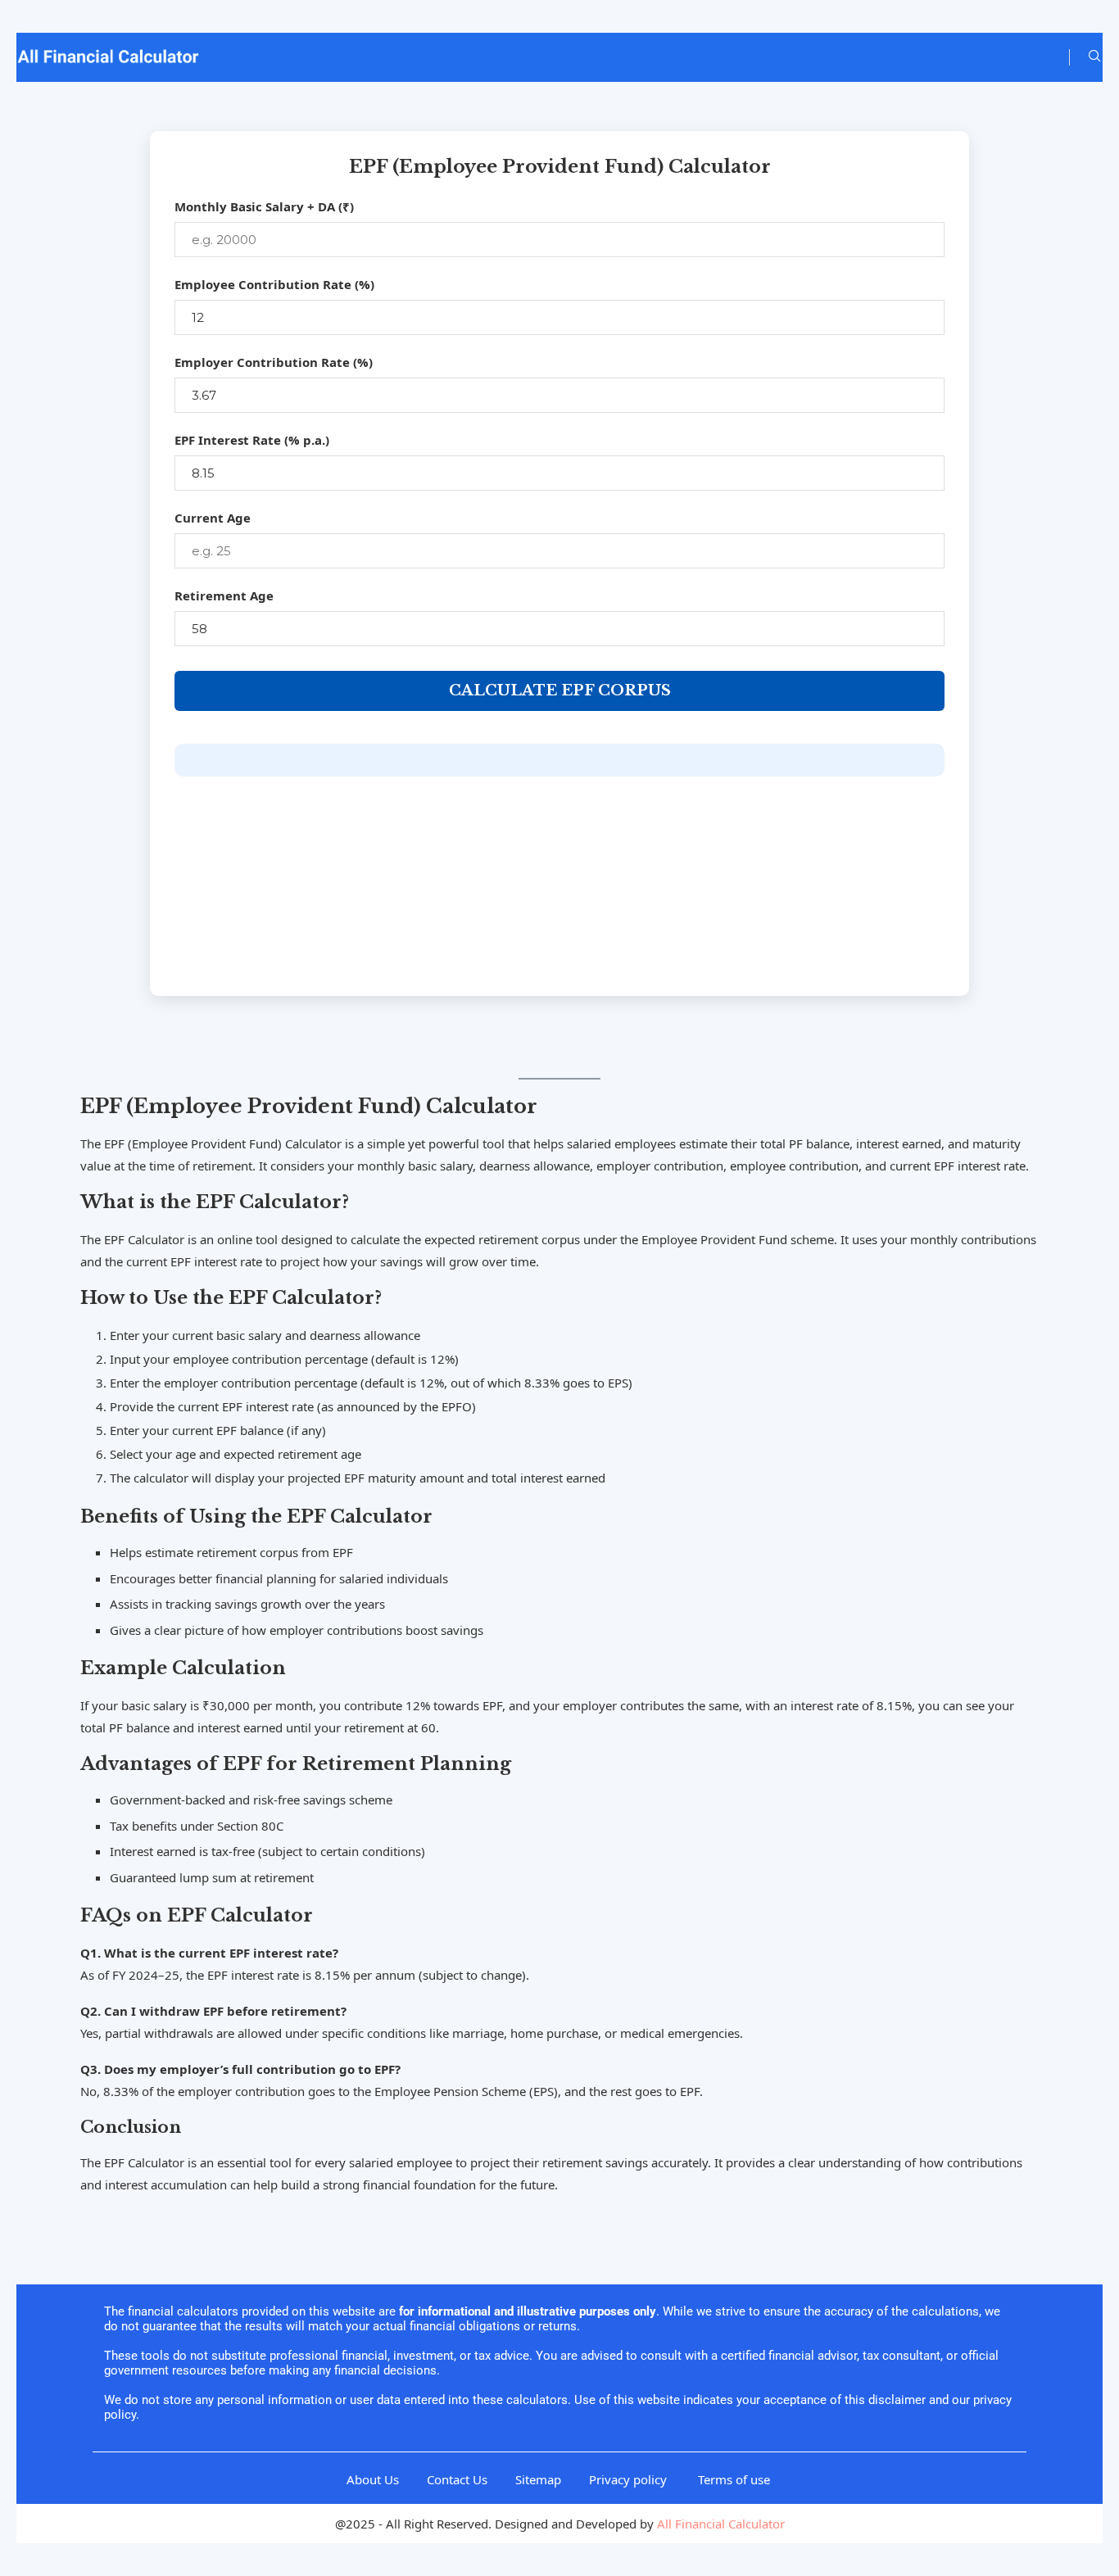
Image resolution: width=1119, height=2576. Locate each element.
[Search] (1094, 58)
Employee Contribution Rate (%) (274, 284)
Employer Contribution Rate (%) (274, 362)
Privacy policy (630, 2479)
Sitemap (538, 2479)
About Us (373, 2479)
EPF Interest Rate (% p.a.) (252, 440)
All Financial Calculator (721, 2524)
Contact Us (457, 2479)
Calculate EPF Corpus (560, 690)
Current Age (213, 518)
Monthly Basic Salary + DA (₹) (264, 206)
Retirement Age (224, 595)
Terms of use (736, 2479)
